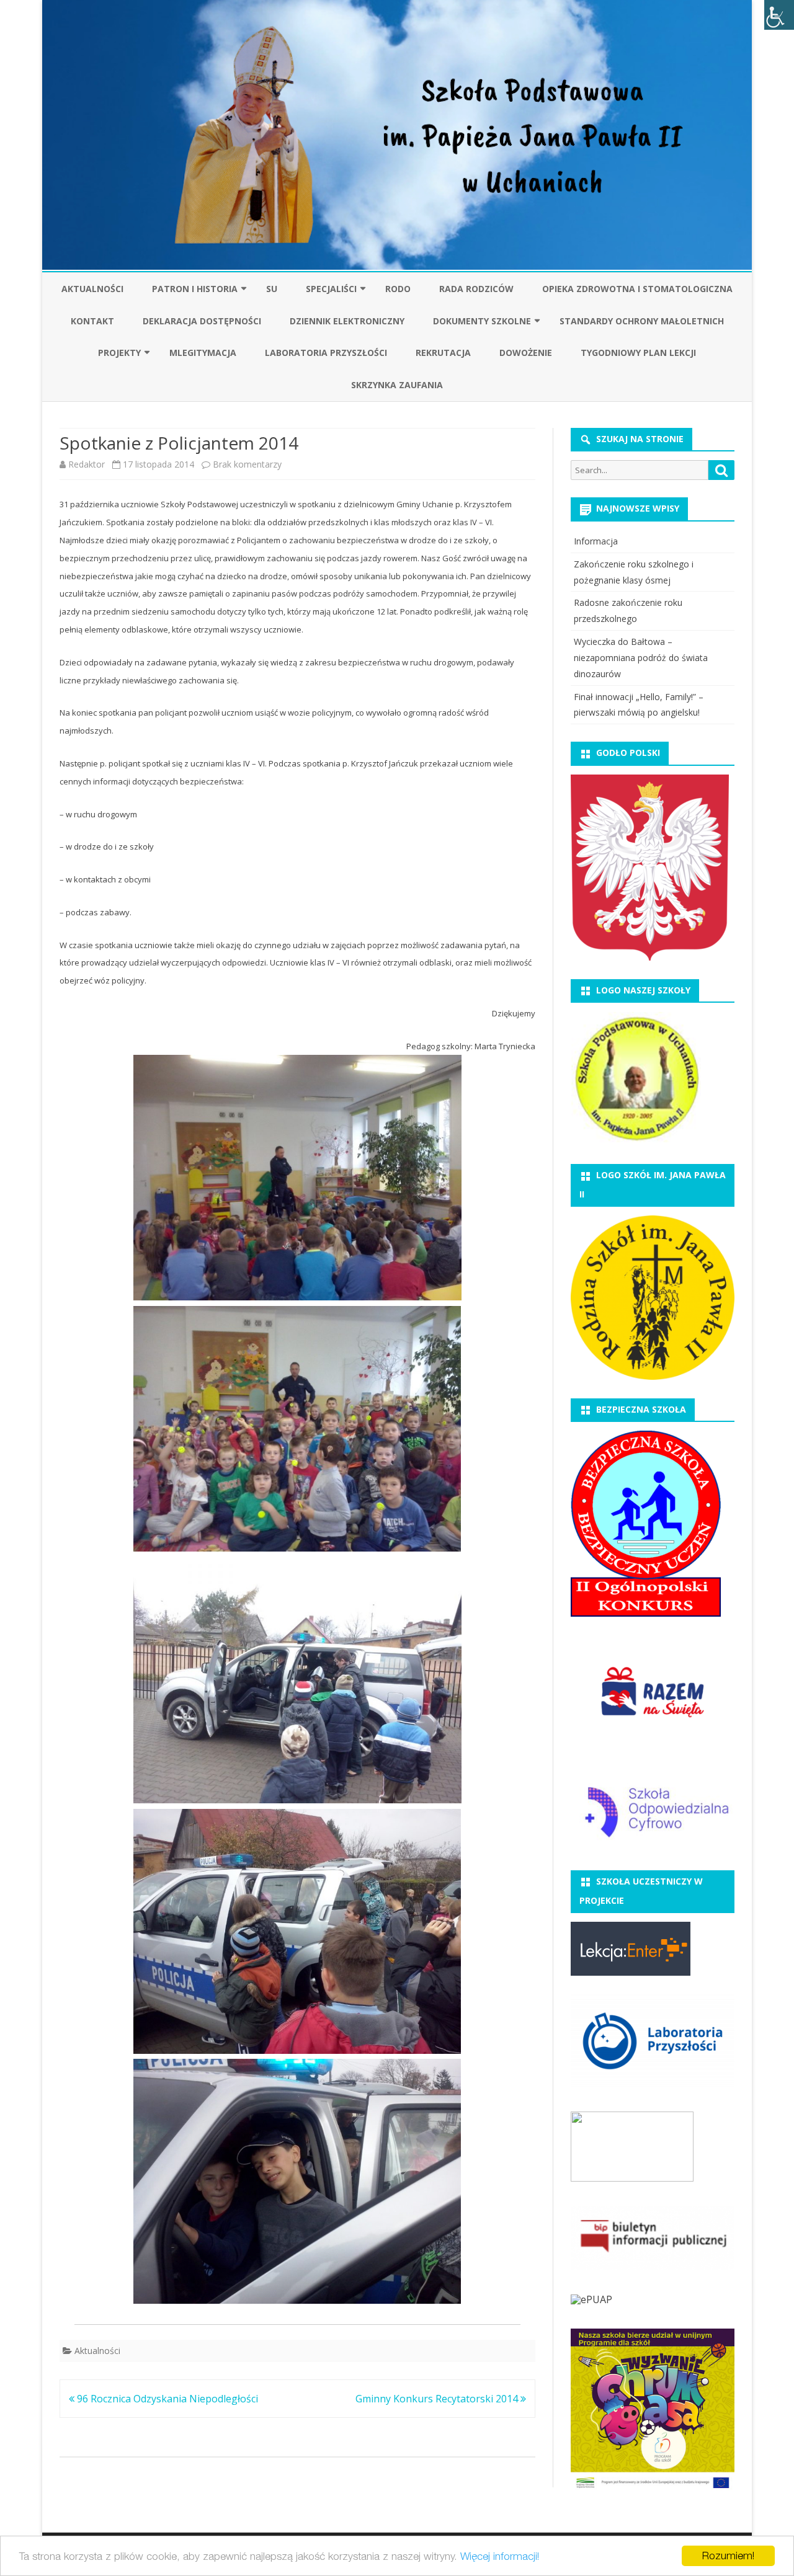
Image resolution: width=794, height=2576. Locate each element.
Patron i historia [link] (195, 289)
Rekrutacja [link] (443, 353)
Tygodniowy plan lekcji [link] (638, 353)
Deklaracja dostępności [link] (202, 321)
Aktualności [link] (92, 289)
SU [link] (272, 289)
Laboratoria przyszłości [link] (326, 353)
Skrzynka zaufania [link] (397, 385)
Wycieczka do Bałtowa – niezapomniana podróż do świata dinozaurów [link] (641, 658)
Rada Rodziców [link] (476, 289)
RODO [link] (398, 289)
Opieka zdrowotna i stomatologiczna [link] (637, 289)
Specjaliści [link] (331, 289)
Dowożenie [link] (526, 353)
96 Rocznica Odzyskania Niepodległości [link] (166, 2399)
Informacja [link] (596, 541)
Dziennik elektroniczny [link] (347, 321)
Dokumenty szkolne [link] (482, 321)
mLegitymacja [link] (203, 353)
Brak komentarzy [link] (247, 464)
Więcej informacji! (500, 2556)
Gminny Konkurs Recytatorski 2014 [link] (438, 2399)
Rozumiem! (728, 2556)
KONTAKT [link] (92, 321)
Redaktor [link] (87, 464)
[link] (779, 15)
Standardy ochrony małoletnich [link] (642, 321)
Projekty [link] (119, 353)
